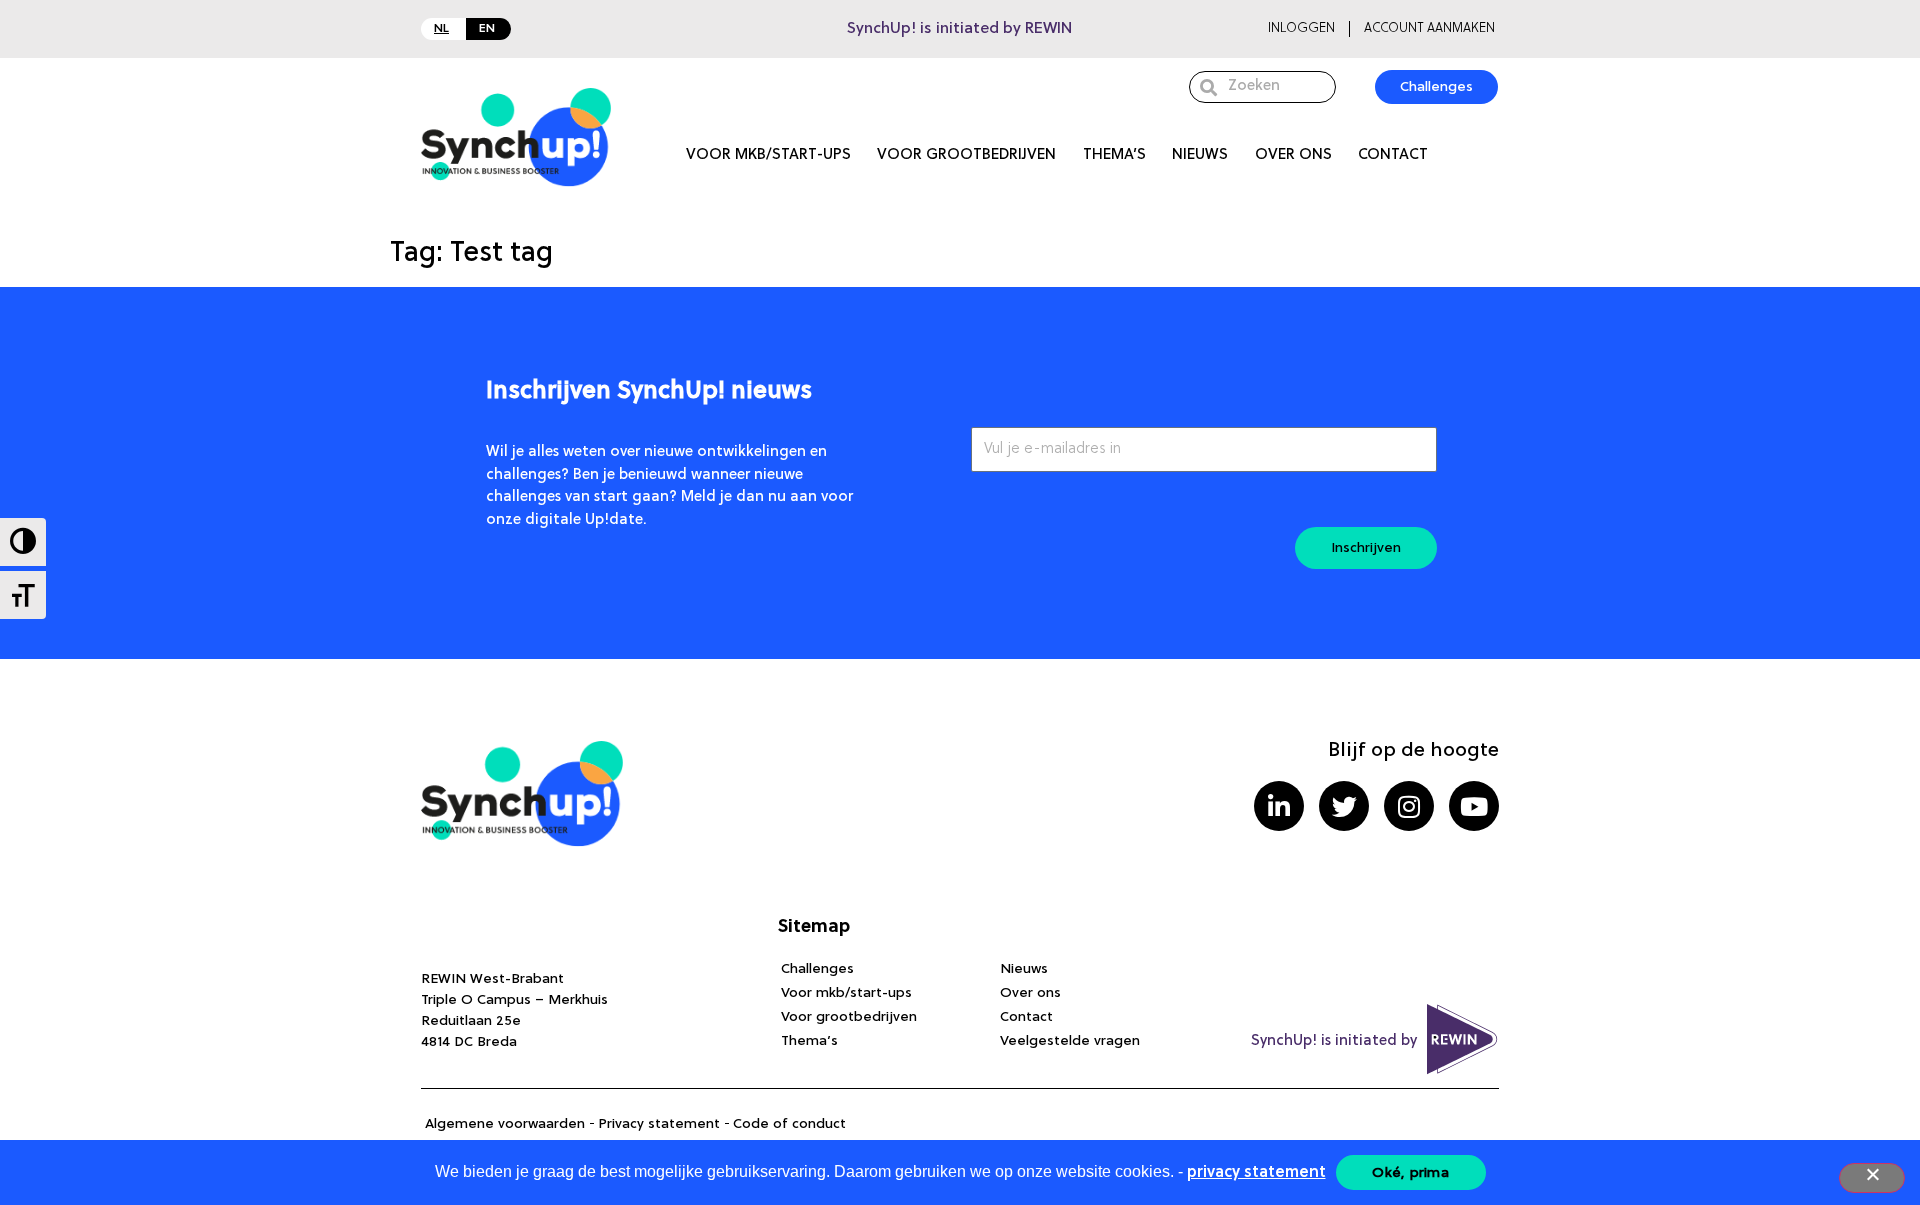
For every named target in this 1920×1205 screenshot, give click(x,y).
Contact (1393, 155)
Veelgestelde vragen (1070, 1041)
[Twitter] (1344, 806)
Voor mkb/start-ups (768, 155)
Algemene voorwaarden (505, 1124)
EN (487, 29)
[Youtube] (1474, 806)
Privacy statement (659, 1124)
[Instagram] (1409, 806)
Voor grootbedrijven (966, 155)
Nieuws (1200, 155)
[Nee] (1872, 1178)
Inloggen (1301, 28)
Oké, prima (1410, 1173)
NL (441, 29)
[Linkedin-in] (1279, 806)
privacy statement (1256, 1173)
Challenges (817, 969)
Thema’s (1114, 155)
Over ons (1293, 155)
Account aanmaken (1429, 28)
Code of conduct (789, 1124)
